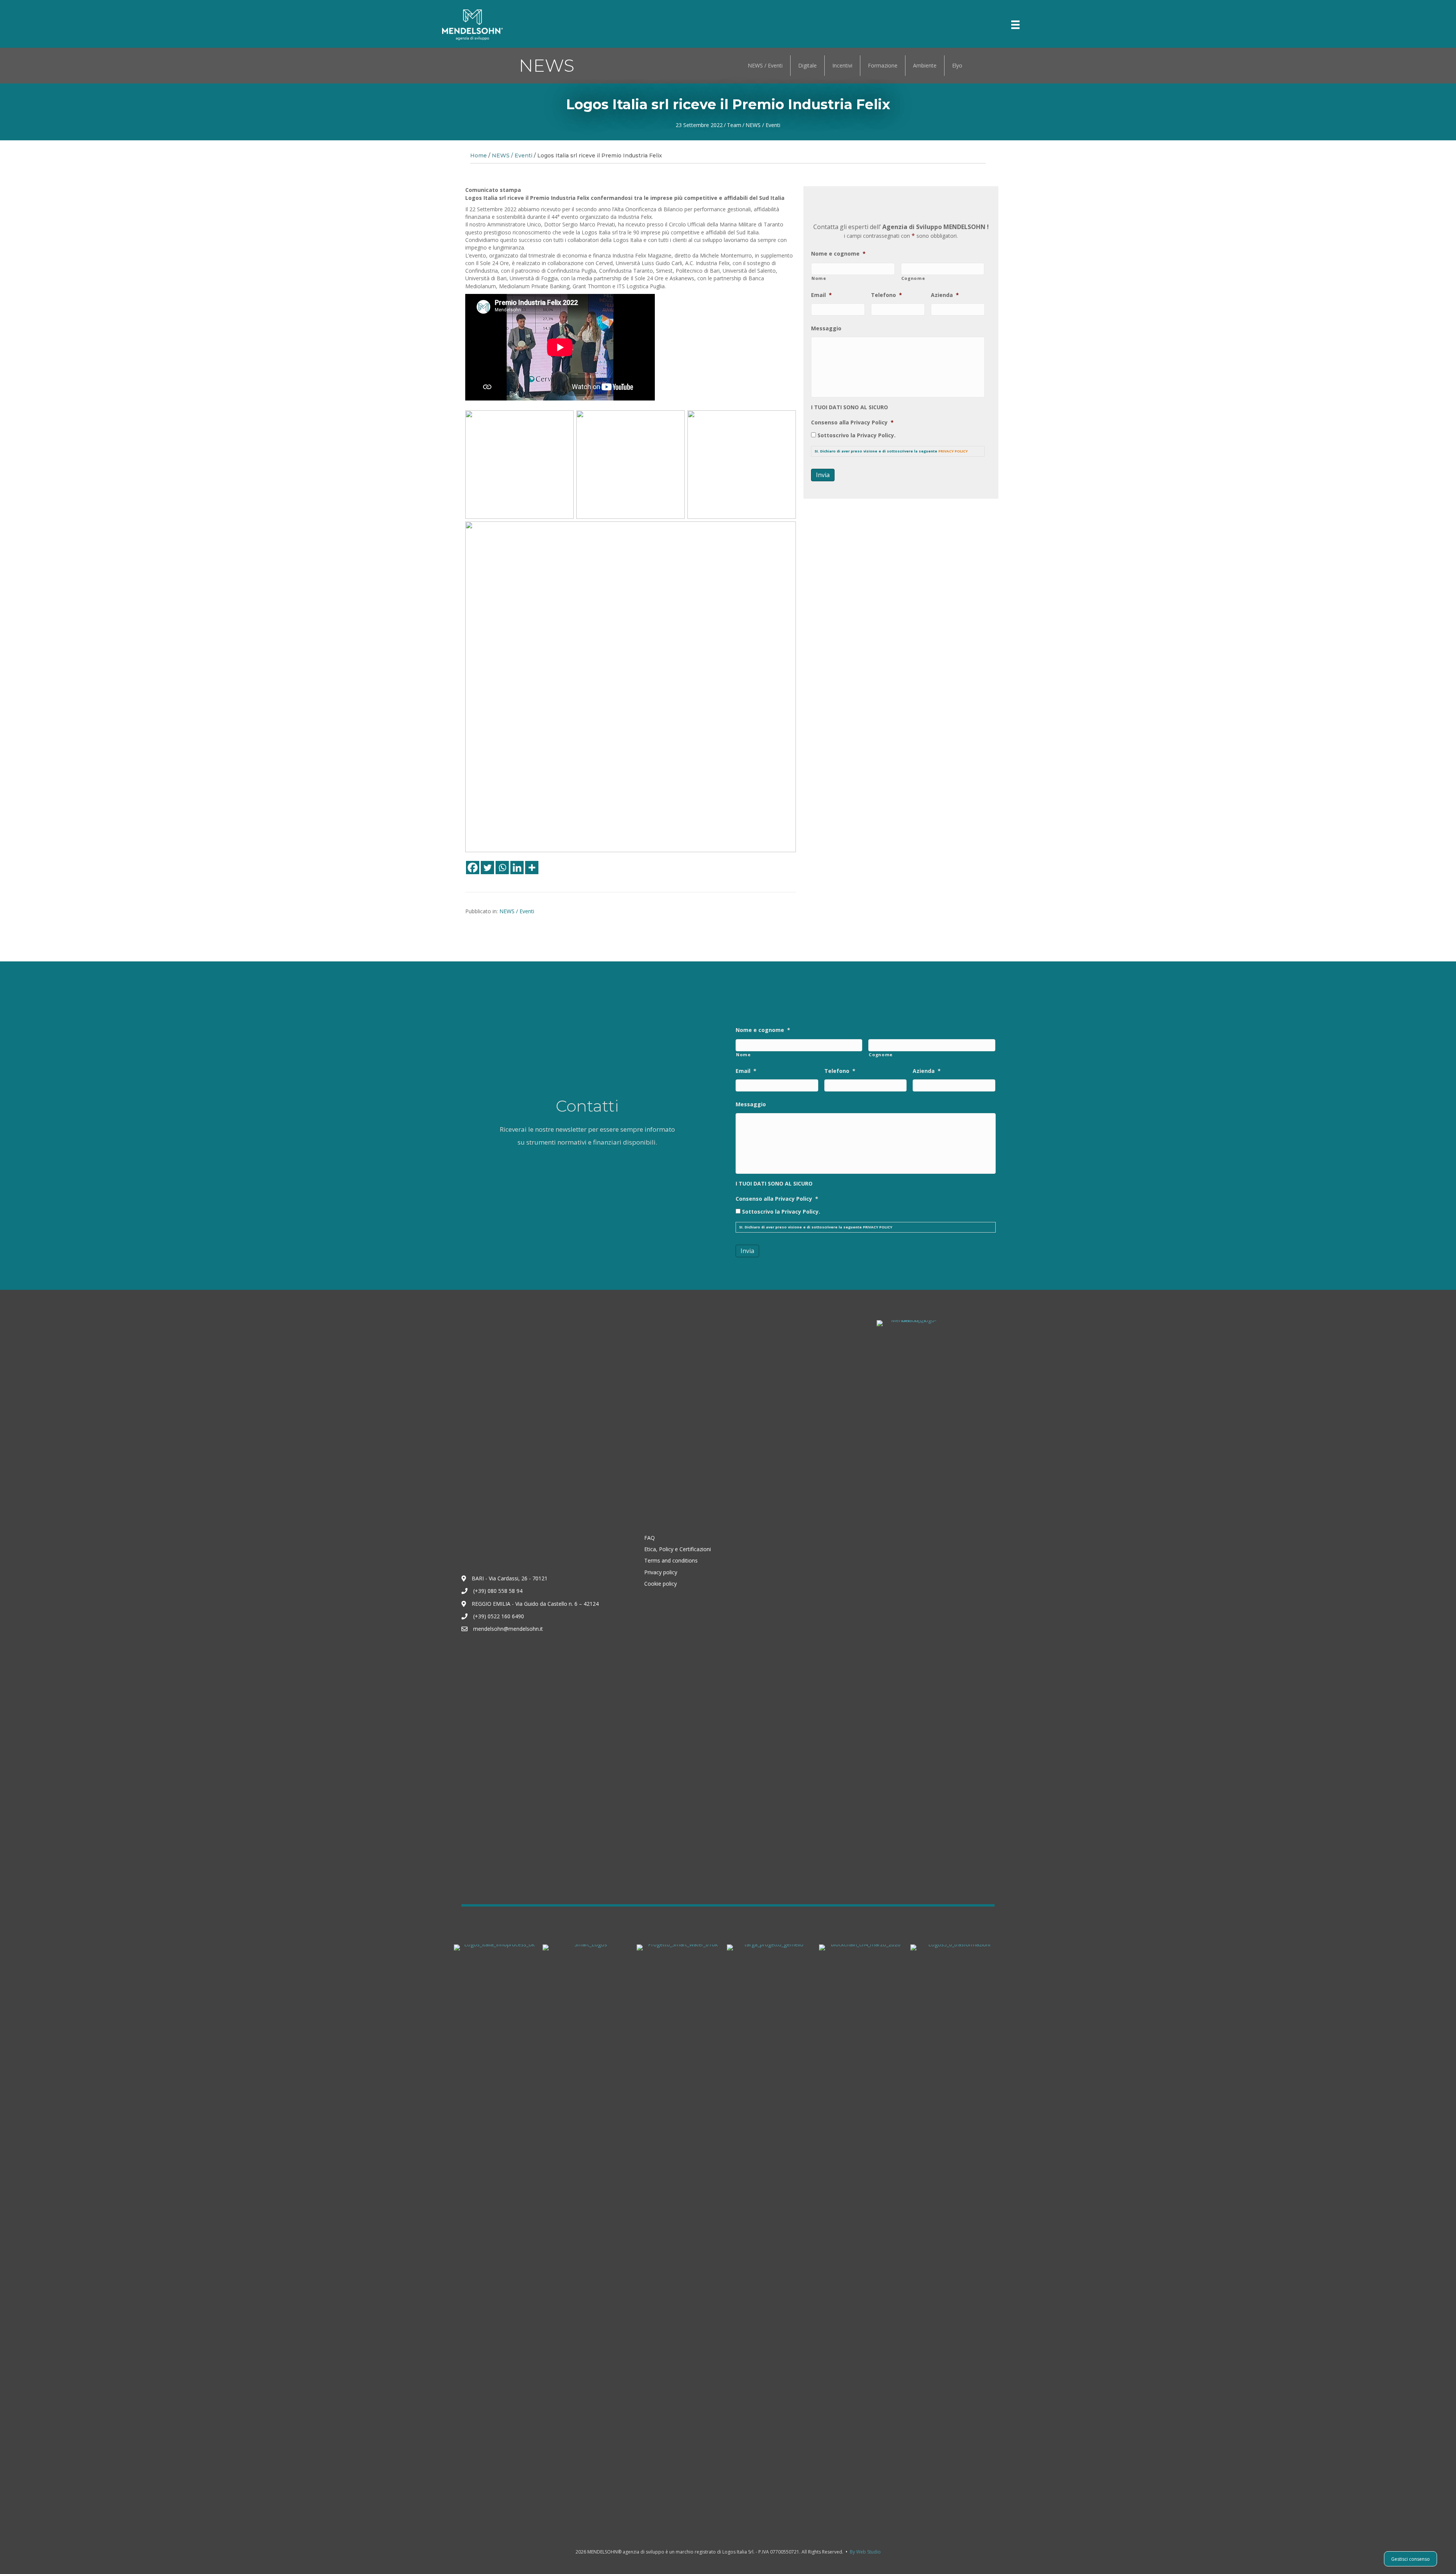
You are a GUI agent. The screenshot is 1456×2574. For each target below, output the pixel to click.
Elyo (957, 65)
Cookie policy (661, 1584)
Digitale (807, 65)
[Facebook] (473, 868)
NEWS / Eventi (765, 65)
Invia (823, 475)
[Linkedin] (517, 868)
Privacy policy (661, 1572)
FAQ (650, 1538)
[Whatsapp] (502, 868)
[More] (532, 868)
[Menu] (1015, 25)
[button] (975, 25)
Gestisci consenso (1410, 2559)
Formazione (883, 65)
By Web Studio (865, 2552)
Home (479, 155)
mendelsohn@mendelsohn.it (508, 1629)
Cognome (913, 278)
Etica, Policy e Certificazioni (678, 1549)
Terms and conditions (671, 1560)
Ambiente (925, 65)
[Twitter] (487, 868)
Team (734, 125)
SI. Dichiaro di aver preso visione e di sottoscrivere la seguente (891, 451)
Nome (819, 278)
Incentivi (842, 65)
